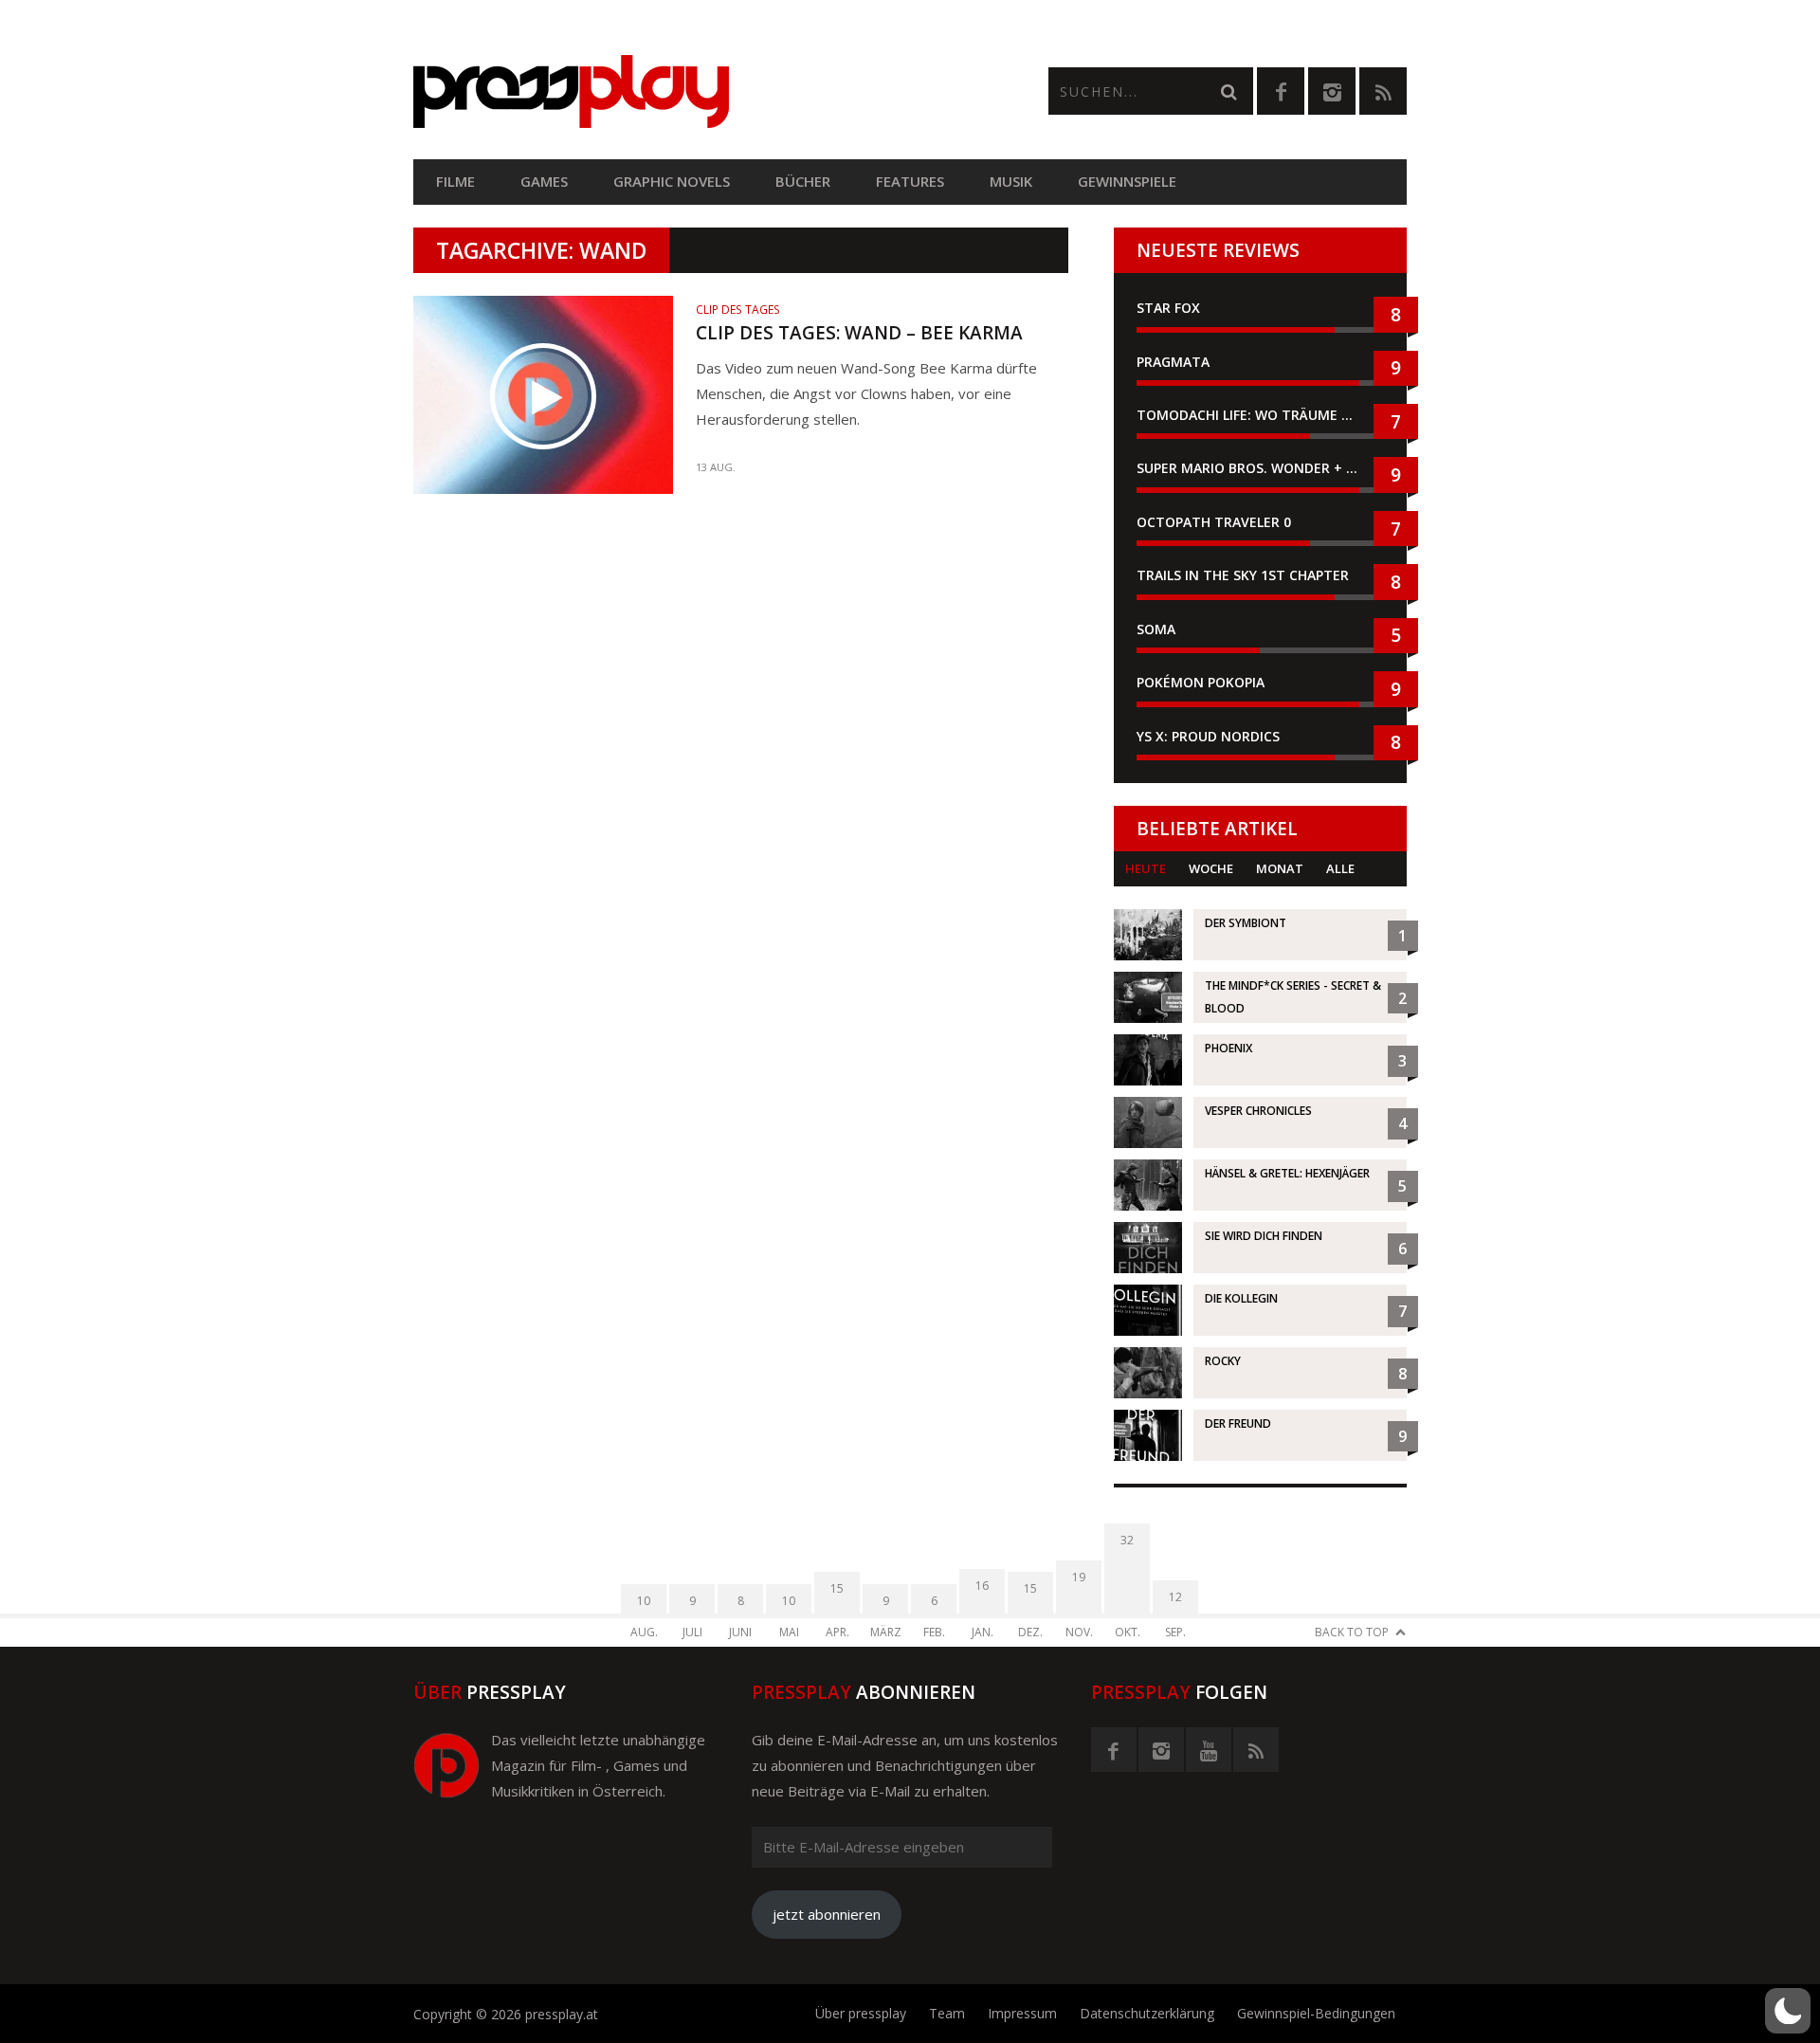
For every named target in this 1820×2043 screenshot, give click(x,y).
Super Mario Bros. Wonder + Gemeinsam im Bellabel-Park (1260, 468)
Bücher (803, 181)
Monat (1280, 868)
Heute (1146, 868)
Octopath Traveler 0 (1214, 522)
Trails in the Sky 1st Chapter (1245, 575)
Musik (1011, 181)
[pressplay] (662, 91)
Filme (455, 181)
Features (910, 181)
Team (947, 2013)
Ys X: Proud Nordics (1208, 736)
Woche (1211, 868)
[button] (1788, 2011)
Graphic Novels (672, 181)
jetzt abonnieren (827, 1914)
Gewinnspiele (1127, 181)
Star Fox (1168, 308)
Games (544, 181)
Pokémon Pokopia (1201, 682)
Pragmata (1173, 362)
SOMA (1156, 629)
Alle (1340, 868)
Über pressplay (861, 2013)
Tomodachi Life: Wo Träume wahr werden (1260, 415)
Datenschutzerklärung (1147, 2013)
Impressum (1022, 2013)
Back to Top (1352, 1632)
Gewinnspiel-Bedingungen (1316, 2013)
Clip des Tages (738, 310)
